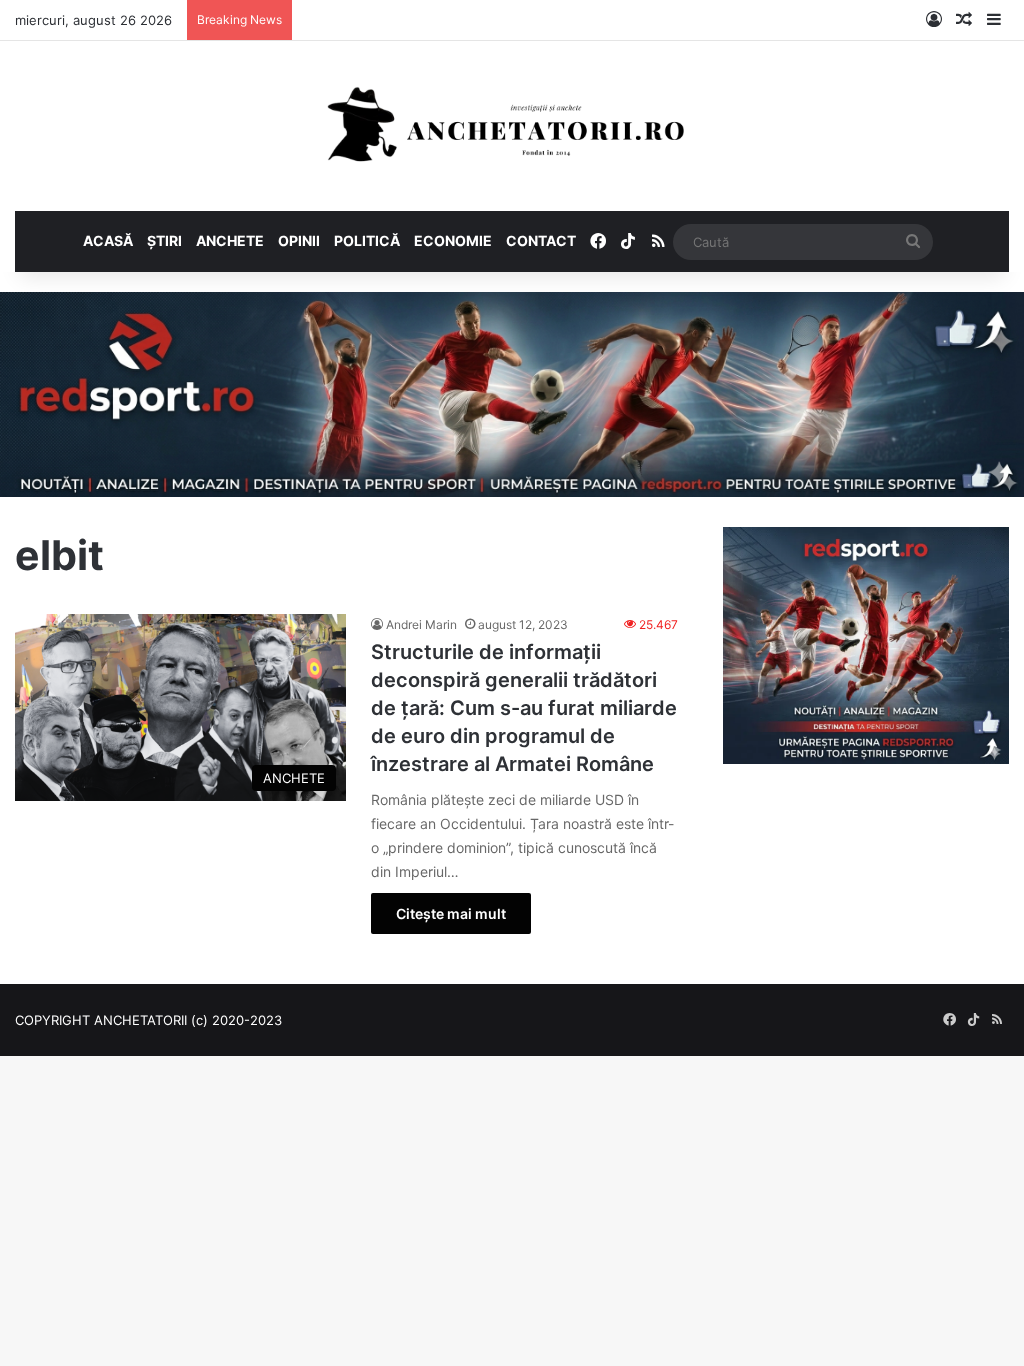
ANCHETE (230, 240)
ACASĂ (108, 240)
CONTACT (541, 240)
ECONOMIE (453, 240)
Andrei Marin (421, 624)
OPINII (299, 240)
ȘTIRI (164, 240)
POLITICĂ (367, 240)
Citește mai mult (451, 913)
